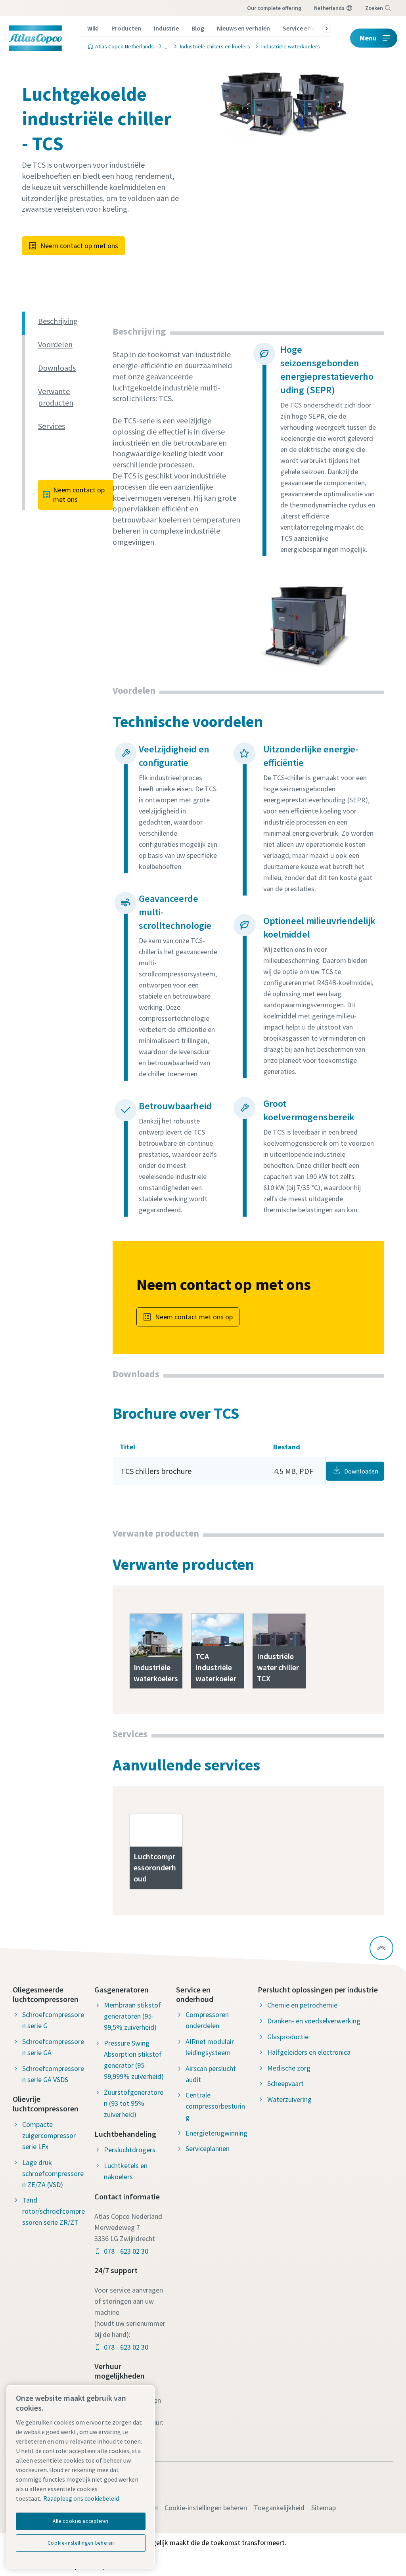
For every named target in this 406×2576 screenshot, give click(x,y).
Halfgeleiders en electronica (309, 2052)
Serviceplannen (208, 2148)
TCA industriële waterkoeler (216, 1667)
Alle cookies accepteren (81, 2521)
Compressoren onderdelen (207, 2020)
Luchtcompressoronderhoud (155, 1867)
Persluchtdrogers (130, 2150)
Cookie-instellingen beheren (206, 2508)
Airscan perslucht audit (211, 2074)
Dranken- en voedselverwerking (314, 2021)
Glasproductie (288, 2037)
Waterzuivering (289, 2099)
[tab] (72, 321)
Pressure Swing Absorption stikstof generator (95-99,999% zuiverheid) (134, 2060)
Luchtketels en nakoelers (126, 2171)
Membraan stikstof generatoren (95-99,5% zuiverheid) (132, 2016)
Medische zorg (289, 2068)
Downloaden (361, 1471)
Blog (198, 28)
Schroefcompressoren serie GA (53, 2047)
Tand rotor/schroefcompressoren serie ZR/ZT (54, 2211)
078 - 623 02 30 (126, 2251)
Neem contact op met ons (79, 246)
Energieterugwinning (216, 2133)
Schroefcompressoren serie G (53, 2020)
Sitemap (324, 2508)
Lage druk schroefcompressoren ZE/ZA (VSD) (53, 2173)
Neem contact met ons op (194, 1317)
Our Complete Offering (274, 8)
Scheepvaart (285, 2083)
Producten (126, 28)
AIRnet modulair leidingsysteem (210, 2047)
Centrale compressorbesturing (215, 2106)
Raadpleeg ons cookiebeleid (81, 2498)
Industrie (166, 28)
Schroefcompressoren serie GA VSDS (53, 2074)
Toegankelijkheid (279, 2508)
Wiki (93, 28)
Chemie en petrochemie (302, 2005)
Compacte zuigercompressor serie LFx (49, 2135)
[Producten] (165, 46)
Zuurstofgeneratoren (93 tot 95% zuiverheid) (134, 2103)
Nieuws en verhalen (243, 28)
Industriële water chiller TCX (278, 1667)
